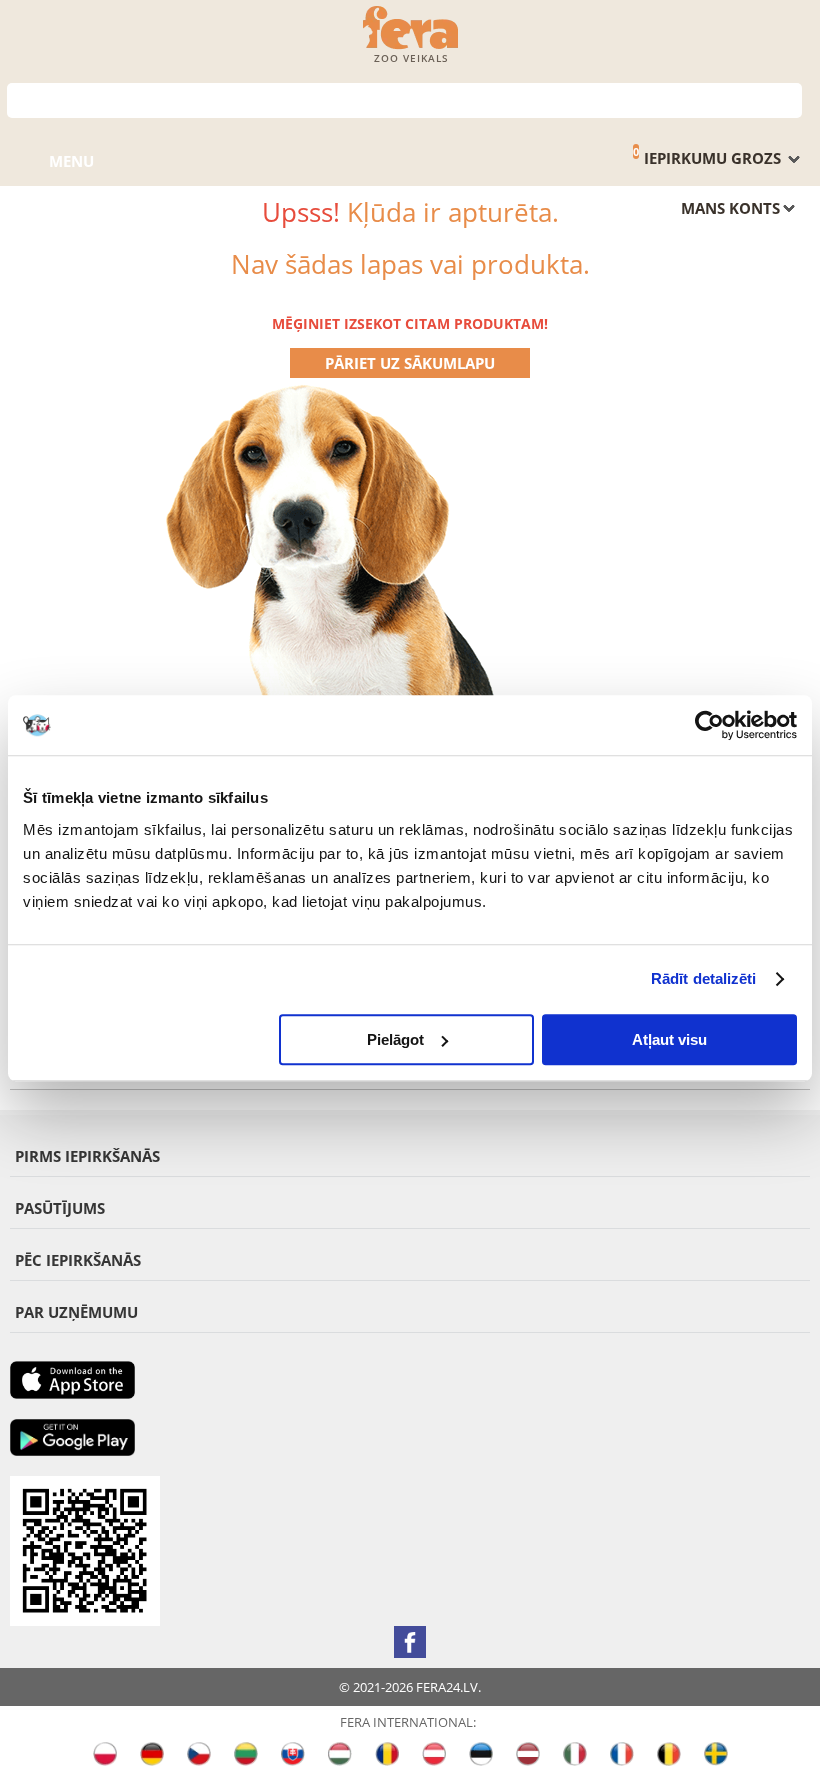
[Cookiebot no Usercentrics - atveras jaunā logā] (709, 725)
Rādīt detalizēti (704, 978)
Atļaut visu (669, 1039)
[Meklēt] (787, 98)
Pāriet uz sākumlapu (410, 363)
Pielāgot (395, 1039)
